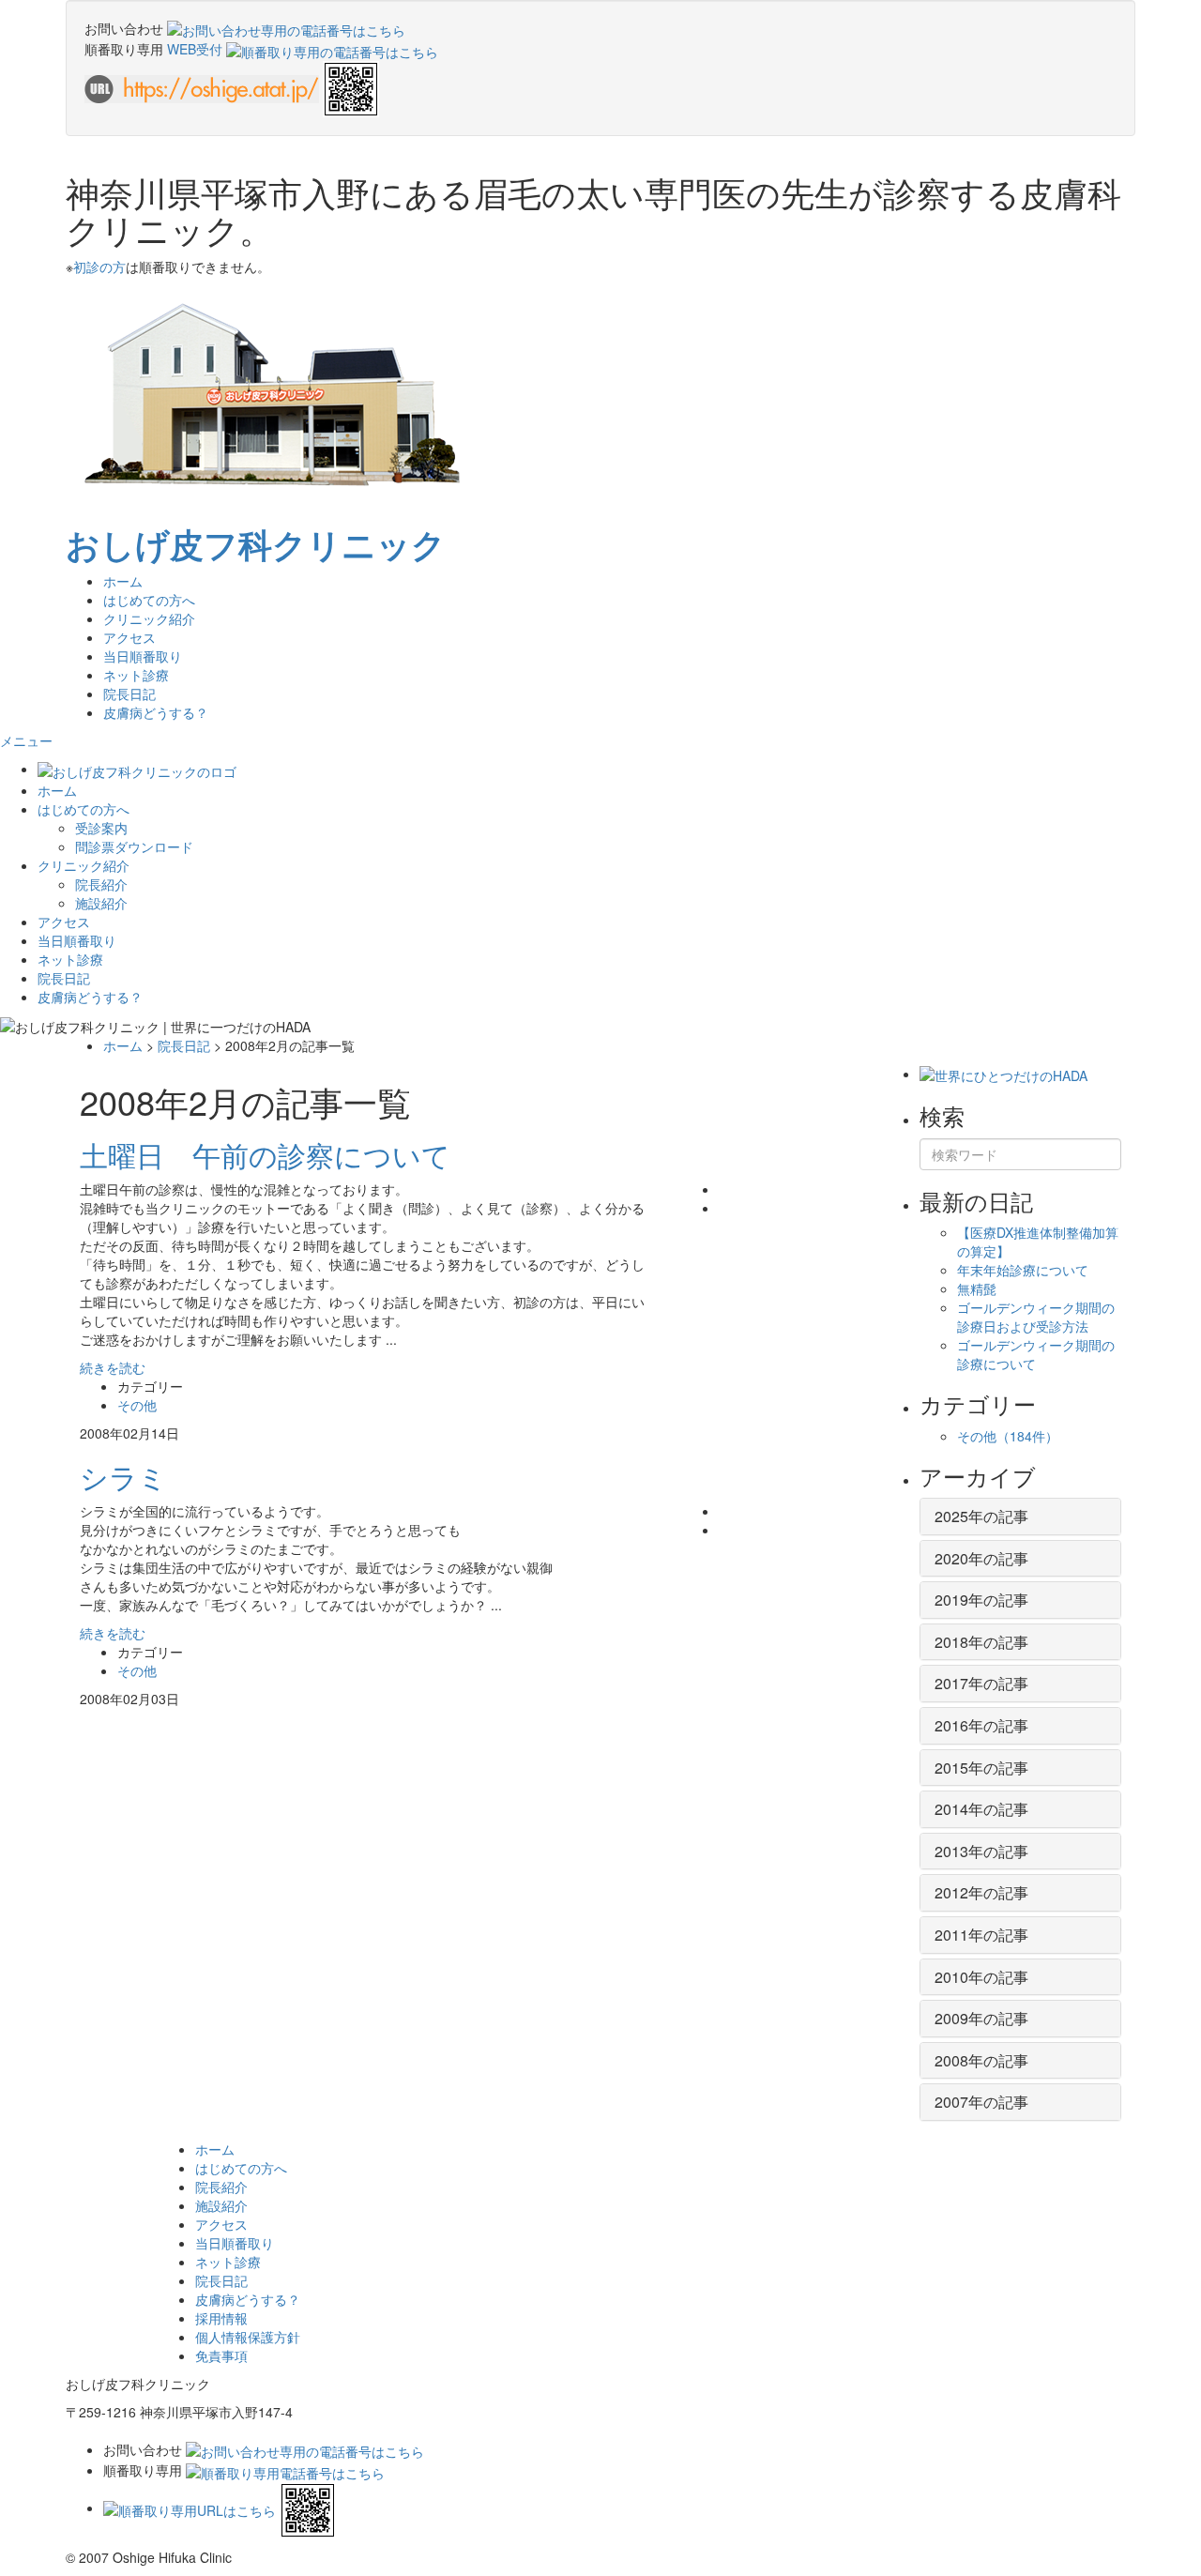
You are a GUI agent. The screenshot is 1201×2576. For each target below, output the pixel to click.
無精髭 (977, 1288)
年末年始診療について (1023, 1270)
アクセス (129, 637)
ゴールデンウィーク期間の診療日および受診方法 (1036, 1317)
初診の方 (99, 267)
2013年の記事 (981, 1851)
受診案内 (101, 828)
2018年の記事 (981, 1642)
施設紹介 (101, 903)
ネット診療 (136, 675)
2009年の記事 (981, 2018)
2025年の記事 (981, 1516)
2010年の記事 (981, 1977)
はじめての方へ (84, 809)
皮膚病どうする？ (156, 712)
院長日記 (129, 694)
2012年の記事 (981, 1892)
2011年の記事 (981, 1935)
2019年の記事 (981, 1600)
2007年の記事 (981, 2102)
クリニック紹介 (84, 865)
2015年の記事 (981, 1768)
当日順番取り (143, 656)
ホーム (123, 581)
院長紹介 (101, 884)
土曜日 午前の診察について (265, 1155)
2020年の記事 (981, 1558)
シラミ (123, 1477)
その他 (137, 1405)
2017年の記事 (981, 1683)
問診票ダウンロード (134, 846)
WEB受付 (197, 49)
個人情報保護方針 (248, 2337)
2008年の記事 (981, 2060)
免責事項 (221, 2355)
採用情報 (221, 2318)
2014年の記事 (981, 1809)
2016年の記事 (981, 1725)
